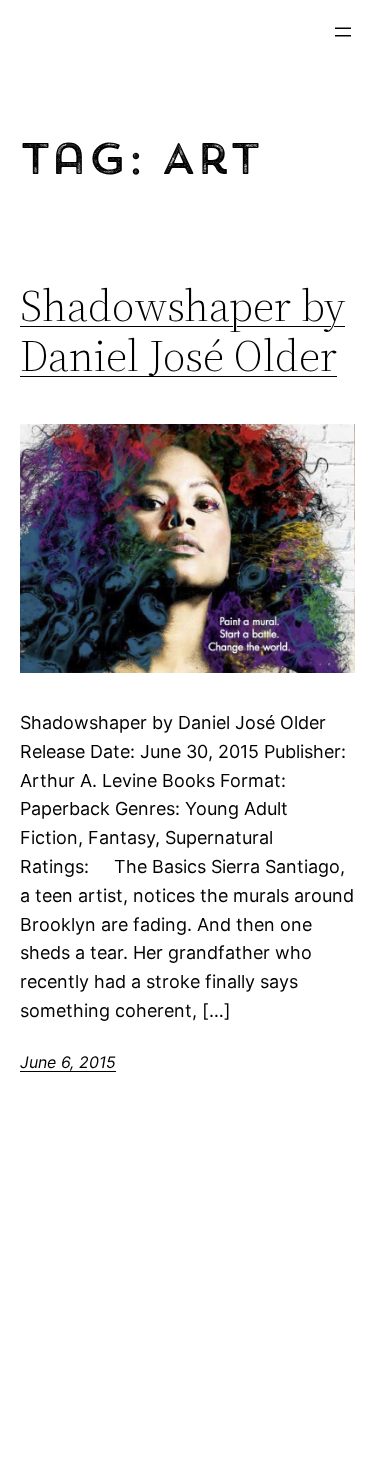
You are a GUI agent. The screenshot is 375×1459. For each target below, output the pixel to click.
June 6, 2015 (68, 1062)
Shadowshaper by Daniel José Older (182, 331)
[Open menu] (343, 32)
